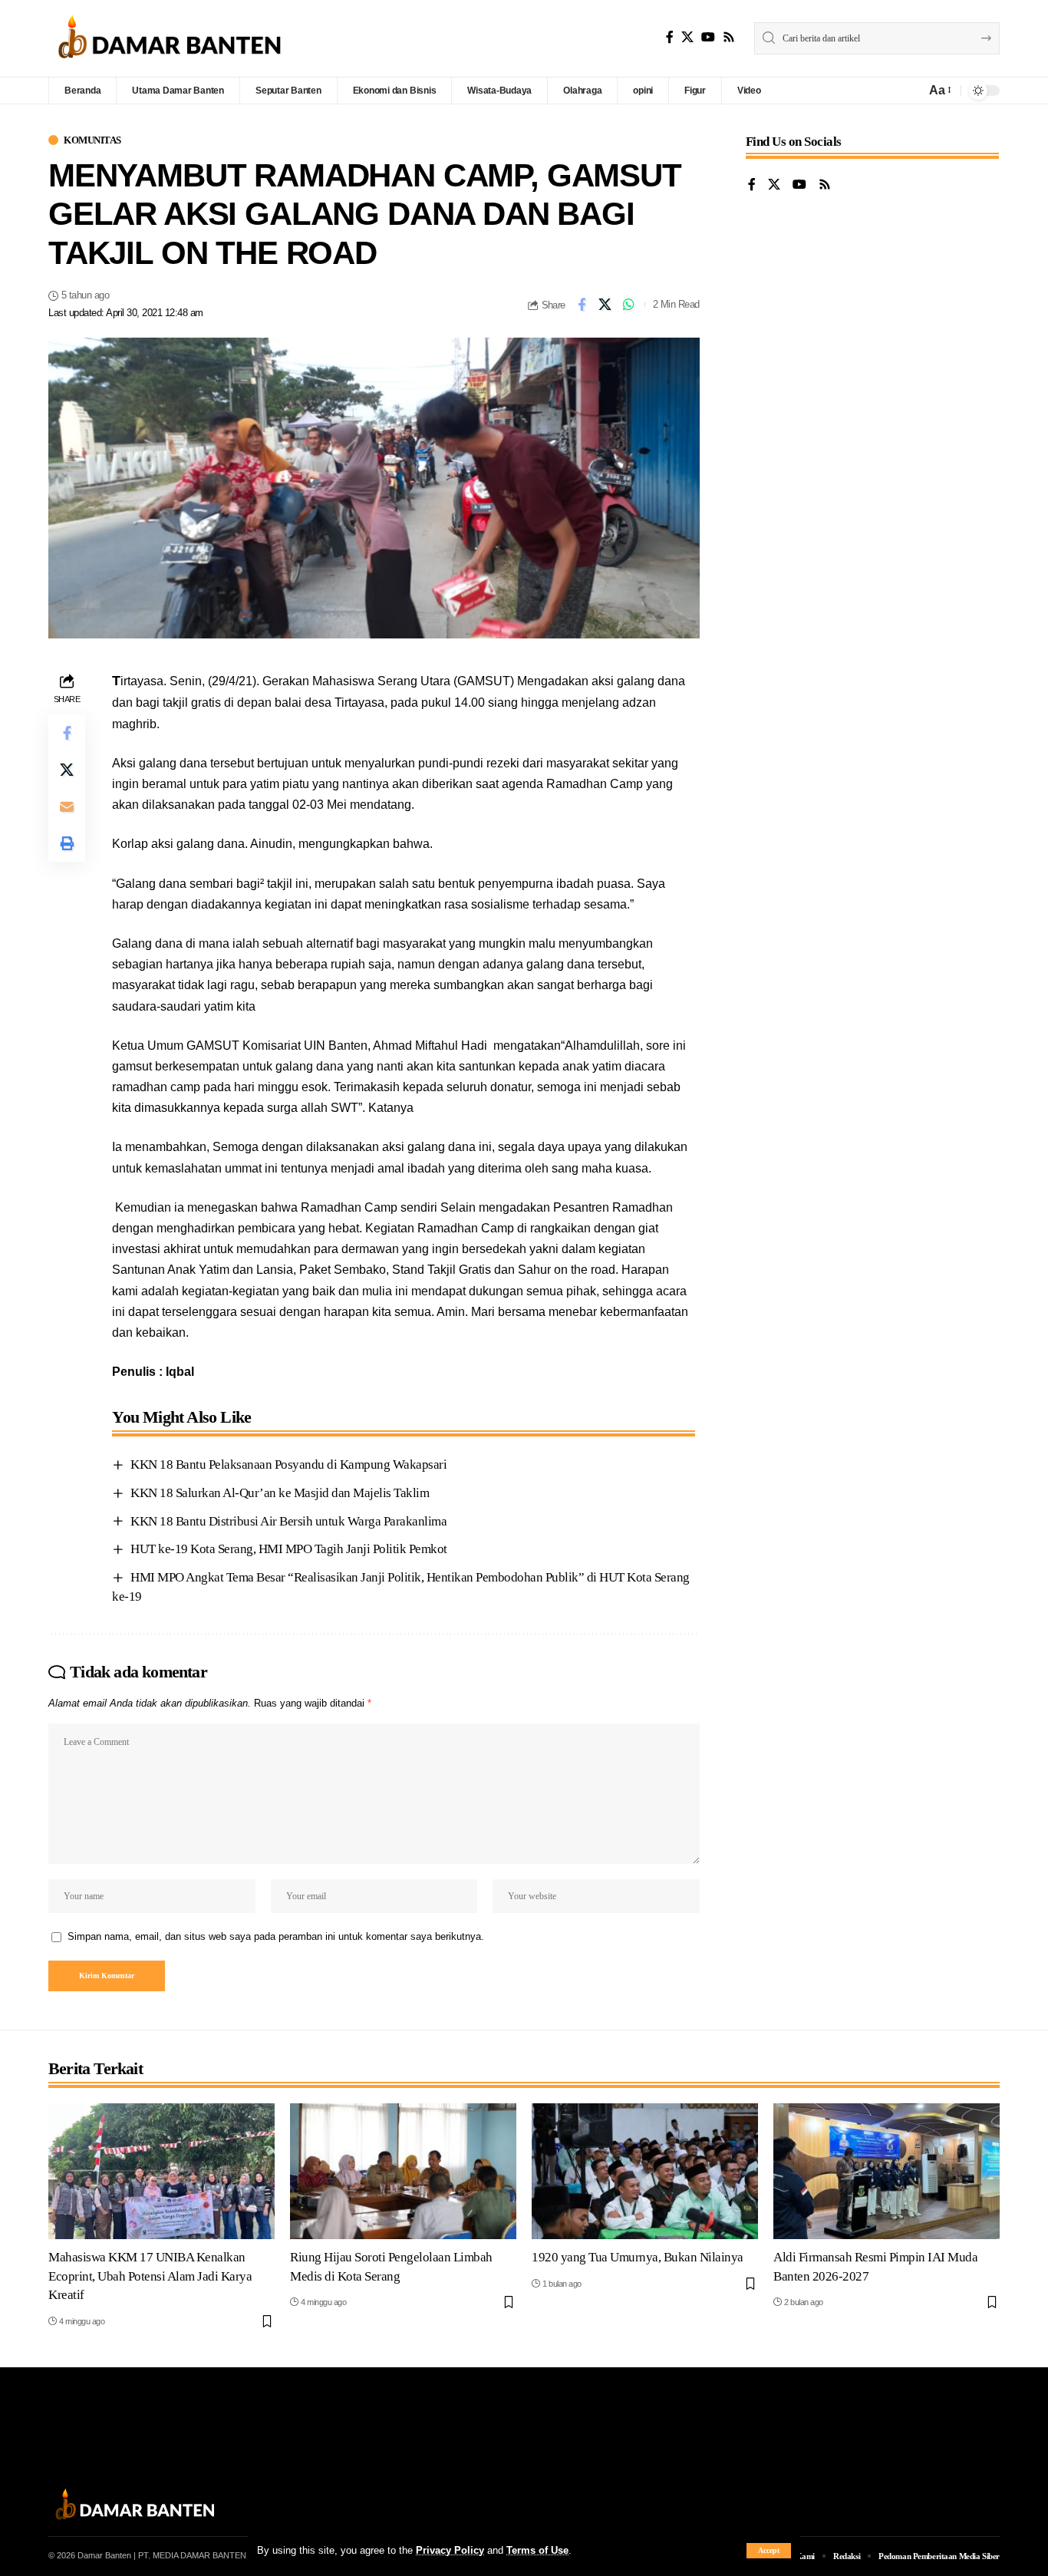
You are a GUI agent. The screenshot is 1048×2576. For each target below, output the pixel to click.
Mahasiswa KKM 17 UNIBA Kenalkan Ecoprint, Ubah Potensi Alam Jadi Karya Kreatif (150, 2276)
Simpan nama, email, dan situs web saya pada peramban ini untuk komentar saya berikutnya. (276, 1936)
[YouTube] (708, 37)
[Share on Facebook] (582, 305)
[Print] (67, 843)
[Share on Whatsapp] (629, 305)
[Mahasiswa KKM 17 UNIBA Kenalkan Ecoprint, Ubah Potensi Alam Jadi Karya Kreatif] (161, 2171)
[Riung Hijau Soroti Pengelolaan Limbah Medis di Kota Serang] (403, 2171)
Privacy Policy (450, 2550)
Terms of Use (537, 2550)
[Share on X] (605, 305)
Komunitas (92, 140)
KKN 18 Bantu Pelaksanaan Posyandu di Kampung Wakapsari (288, 1464)
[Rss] (729, 37)
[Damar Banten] (170, 38)
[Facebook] (670, 37)
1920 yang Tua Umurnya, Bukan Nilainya (638, 2257)
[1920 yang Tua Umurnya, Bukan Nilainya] (645, 2171)
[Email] (67, 806)
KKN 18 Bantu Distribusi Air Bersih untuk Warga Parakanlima (288, 1521)
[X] (687, 37)
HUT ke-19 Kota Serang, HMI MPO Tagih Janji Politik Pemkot (289, 1549)
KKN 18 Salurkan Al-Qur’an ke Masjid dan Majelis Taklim (280, 1493)
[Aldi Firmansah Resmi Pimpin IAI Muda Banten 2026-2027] (887, 2171)
